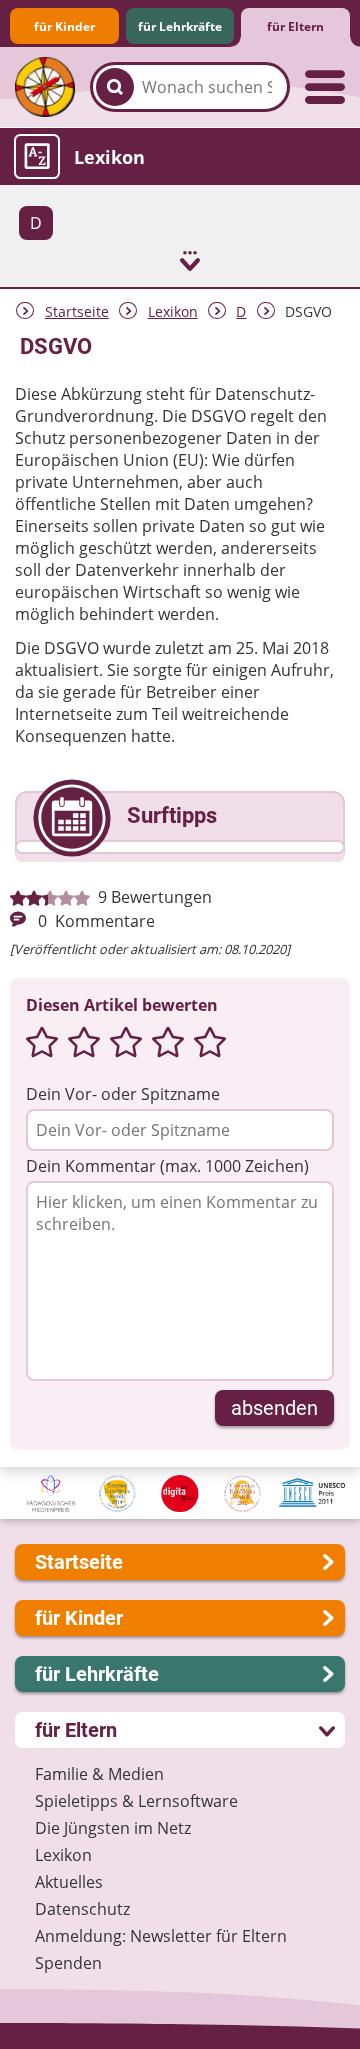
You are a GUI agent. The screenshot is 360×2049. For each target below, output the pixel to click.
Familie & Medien (99, 1774)
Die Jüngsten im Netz (113, 1828)
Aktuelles (69, 1882)
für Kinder (64, 26)
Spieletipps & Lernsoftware (136, 1801)
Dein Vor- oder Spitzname (123, 1094)
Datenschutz (82, 1909)
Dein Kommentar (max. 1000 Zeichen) (167, 1166)
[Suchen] (115, 87)
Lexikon (173, 311)
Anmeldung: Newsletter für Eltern (161, 1936)
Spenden (68, 1963)
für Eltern (295, 26)
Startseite (77, 311)
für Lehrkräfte (180, 26)
